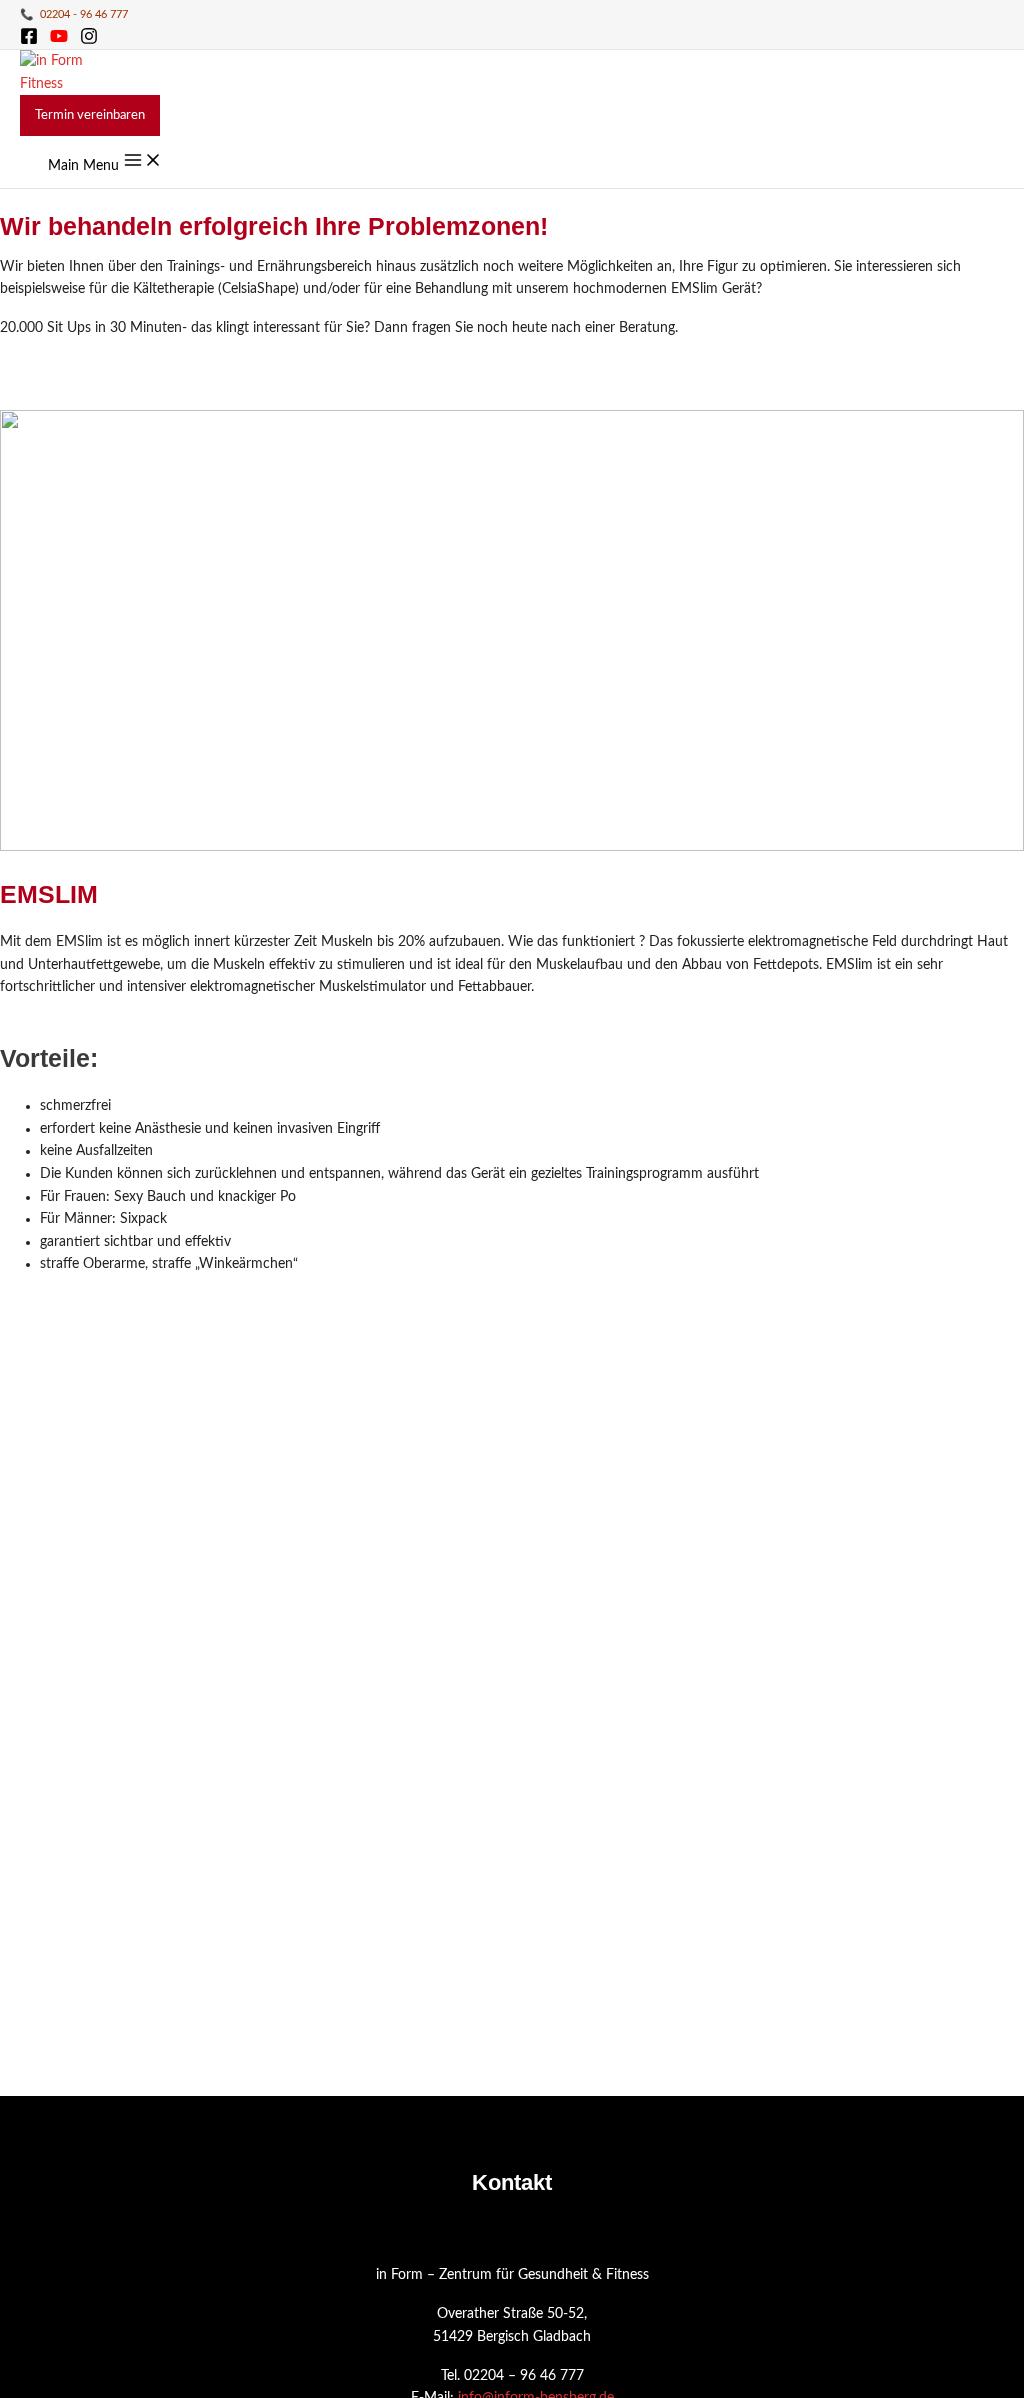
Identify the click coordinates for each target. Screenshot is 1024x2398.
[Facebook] (29, 41)
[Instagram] (89, 41)
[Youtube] (59, 41)
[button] (90, 115)
